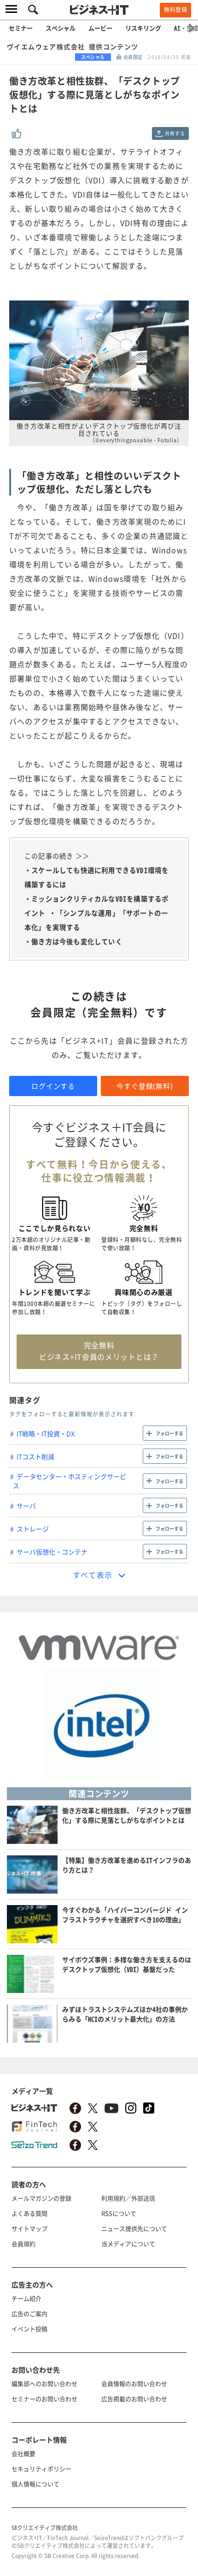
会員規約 (23, 2244)
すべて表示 (93, 1575)
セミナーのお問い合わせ (44, 2399)
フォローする (169, 1433)
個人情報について (35, 2484)
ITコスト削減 (35, 1456)
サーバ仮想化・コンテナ (52, 1552)
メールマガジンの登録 (41, 2198)
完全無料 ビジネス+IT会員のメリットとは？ (99, 1351)
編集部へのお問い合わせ (44, 2383)
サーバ (26, 1506)
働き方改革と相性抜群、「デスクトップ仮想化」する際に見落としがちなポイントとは (127, 1815)
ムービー (100, 28)
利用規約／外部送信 (128, 2198)
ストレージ (33, 1529)
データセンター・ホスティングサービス (70, 1481)
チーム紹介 (26, 2298)
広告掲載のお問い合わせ (134, 2399)
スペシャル (61, 28)
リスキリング (143, 28)
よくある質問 (29, 2213)
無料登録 (175, 10)
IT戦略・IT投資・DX (46, 1433)
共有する (175, 133)
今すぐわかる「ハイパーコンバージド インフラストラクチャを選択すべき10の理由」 (125, 1915)
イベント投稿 (29, 2329)
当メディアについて (128, 2244)
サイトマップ (29, 2228)
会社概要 (23, 2453)
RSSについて (119, 2213)
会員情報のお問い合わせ (134, 2383)
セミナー (21, 28)
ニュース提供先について (134, 2228)
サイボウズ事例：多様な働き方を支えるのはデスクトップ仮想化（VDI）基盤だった (127, 1964)
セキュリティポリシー (41, 2469)
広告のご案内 (29, 2313)
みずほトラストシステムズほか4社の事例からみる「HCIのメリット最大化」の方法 (125, 2014)
